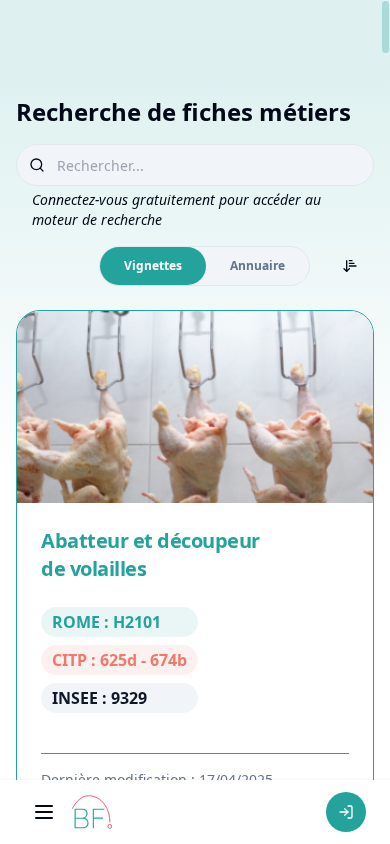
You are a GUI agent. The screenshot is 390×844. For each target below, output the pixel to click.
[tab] (153, 266)
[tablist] (204, 266)
